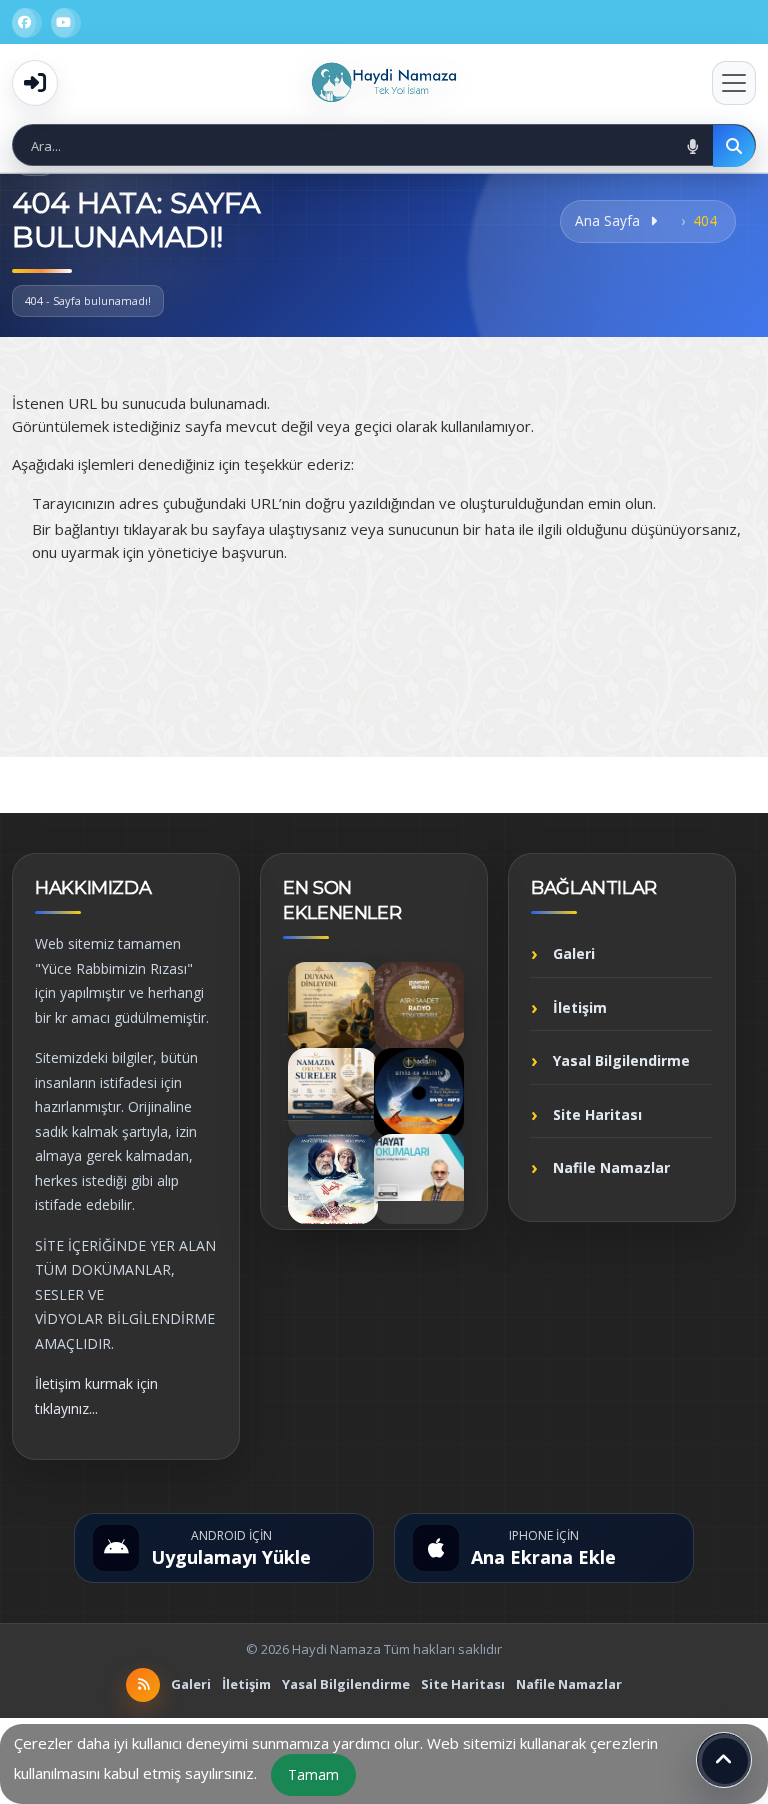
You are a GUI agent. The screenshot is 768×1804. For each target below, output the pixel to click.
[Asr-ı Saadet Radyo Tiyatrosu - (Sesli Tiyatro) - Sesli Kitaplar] (419, 1007)
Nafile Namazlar (611, 1167)
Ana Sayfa (609, 220)
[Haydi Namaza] (383, 83)
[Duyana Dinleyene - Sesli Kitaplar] (333, 1007)
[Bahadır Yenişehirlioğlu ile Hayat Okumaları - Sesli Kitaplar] (419, 1179)
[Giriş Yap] (35, 83)
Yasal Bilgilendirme (621, 1060)
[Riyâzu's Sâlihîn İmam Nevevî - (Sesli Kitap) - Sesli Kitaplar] (419, 1093)
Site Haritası (597, 1114)
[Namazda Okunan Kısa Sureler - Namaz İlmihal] (333, 1093)
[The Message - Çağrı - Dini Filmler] (333, 1179)
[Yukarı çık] (724, 1760)
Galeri (574, 953)
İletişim (580, 1007)
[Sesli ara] (692, 146)
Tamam (313, 1774)
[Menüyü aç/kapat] (734, 83)
